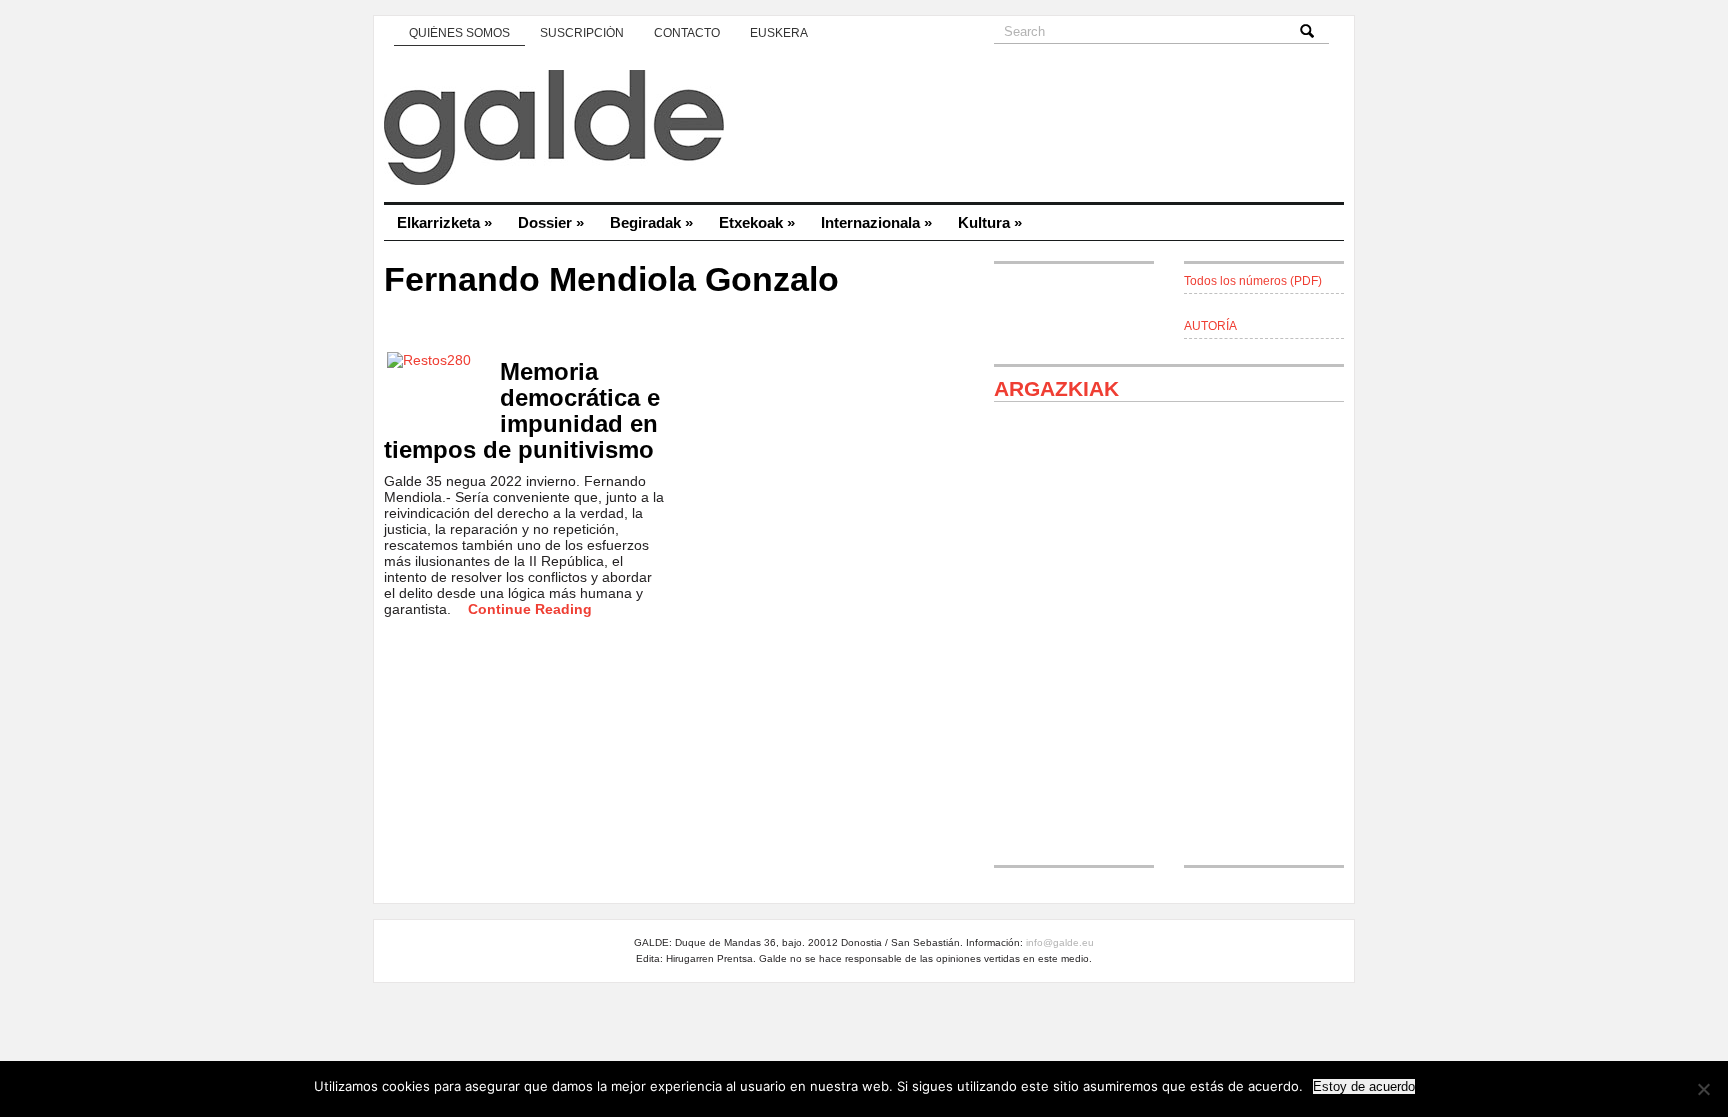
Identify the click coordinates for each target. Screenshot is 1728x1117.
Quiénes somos (459, 33)
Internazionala (876, 222)
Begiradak (651, 222)
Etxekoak (757, 222)
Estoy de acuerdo (1364, 1086)
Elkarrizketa (444, 222)
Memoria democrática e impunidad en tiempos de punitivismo (522, 410)
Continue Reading (530, 609)
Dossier (551, 222)
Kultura (990, 222)
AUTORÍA (1210, 326)
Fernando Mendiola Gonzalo (611, 279)
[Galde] (864, 130)
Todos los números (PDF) (1253, 281)
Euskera (779, 33)
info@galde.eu (1060, 942)
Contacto (687, 33)
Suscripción (582, 33)
